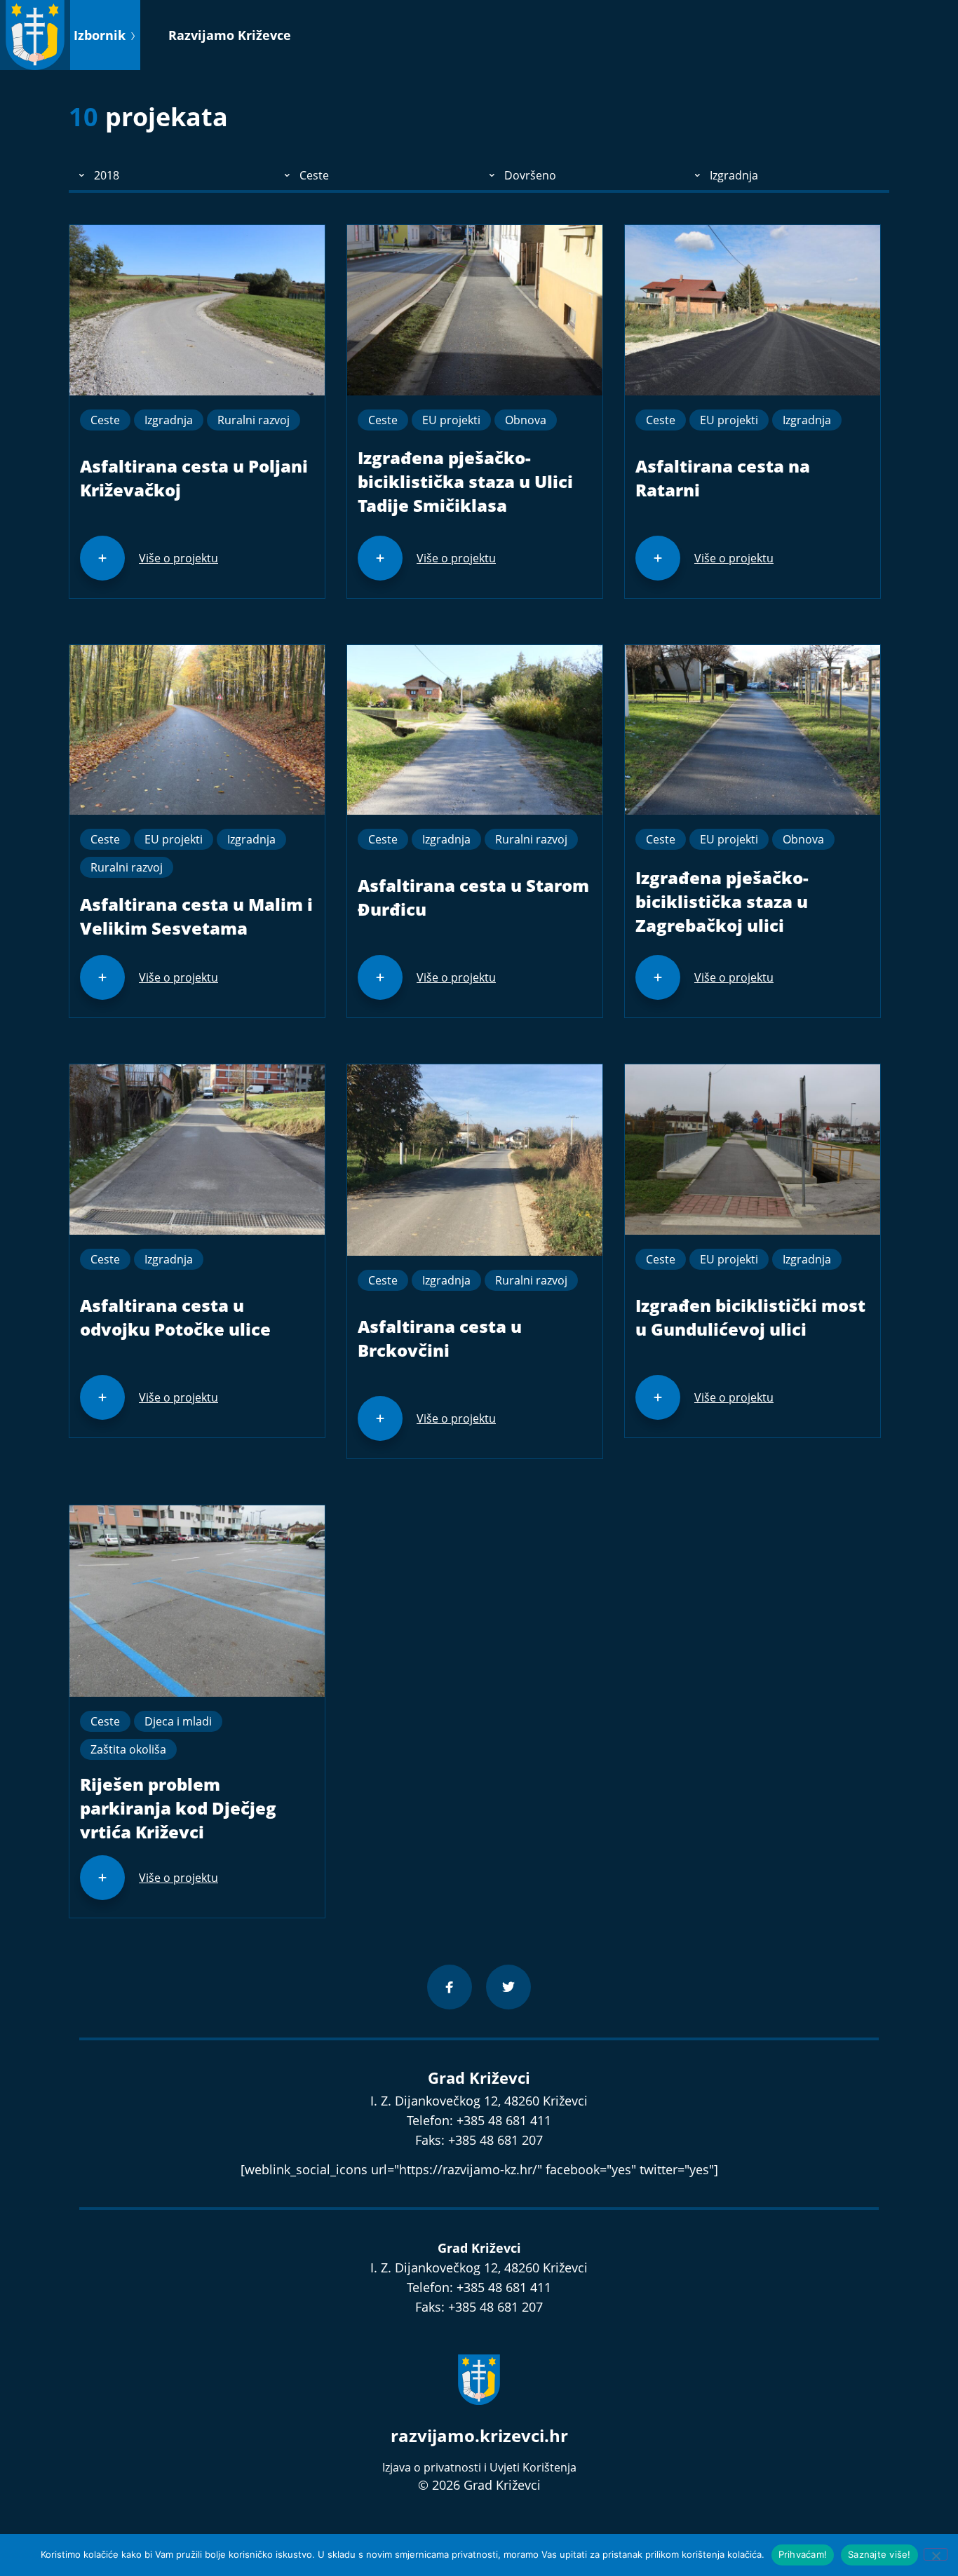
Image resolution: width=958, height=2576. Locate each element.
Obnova (526, 420)
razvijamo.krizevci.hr (479, 2435)
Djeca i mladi (178, 1721)
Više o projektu (178, 558)
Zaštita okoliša (128, 1749)
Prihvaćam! (803, 2554)
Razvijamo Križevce (230, 35)
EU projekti (451, 420)
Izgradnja (169, 420)
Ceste (105, 420)
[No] (936, 2554)
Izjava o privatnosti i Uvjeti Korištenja (479, 2467)
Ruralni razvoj (254, 420)
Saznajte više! (879, 2554)
